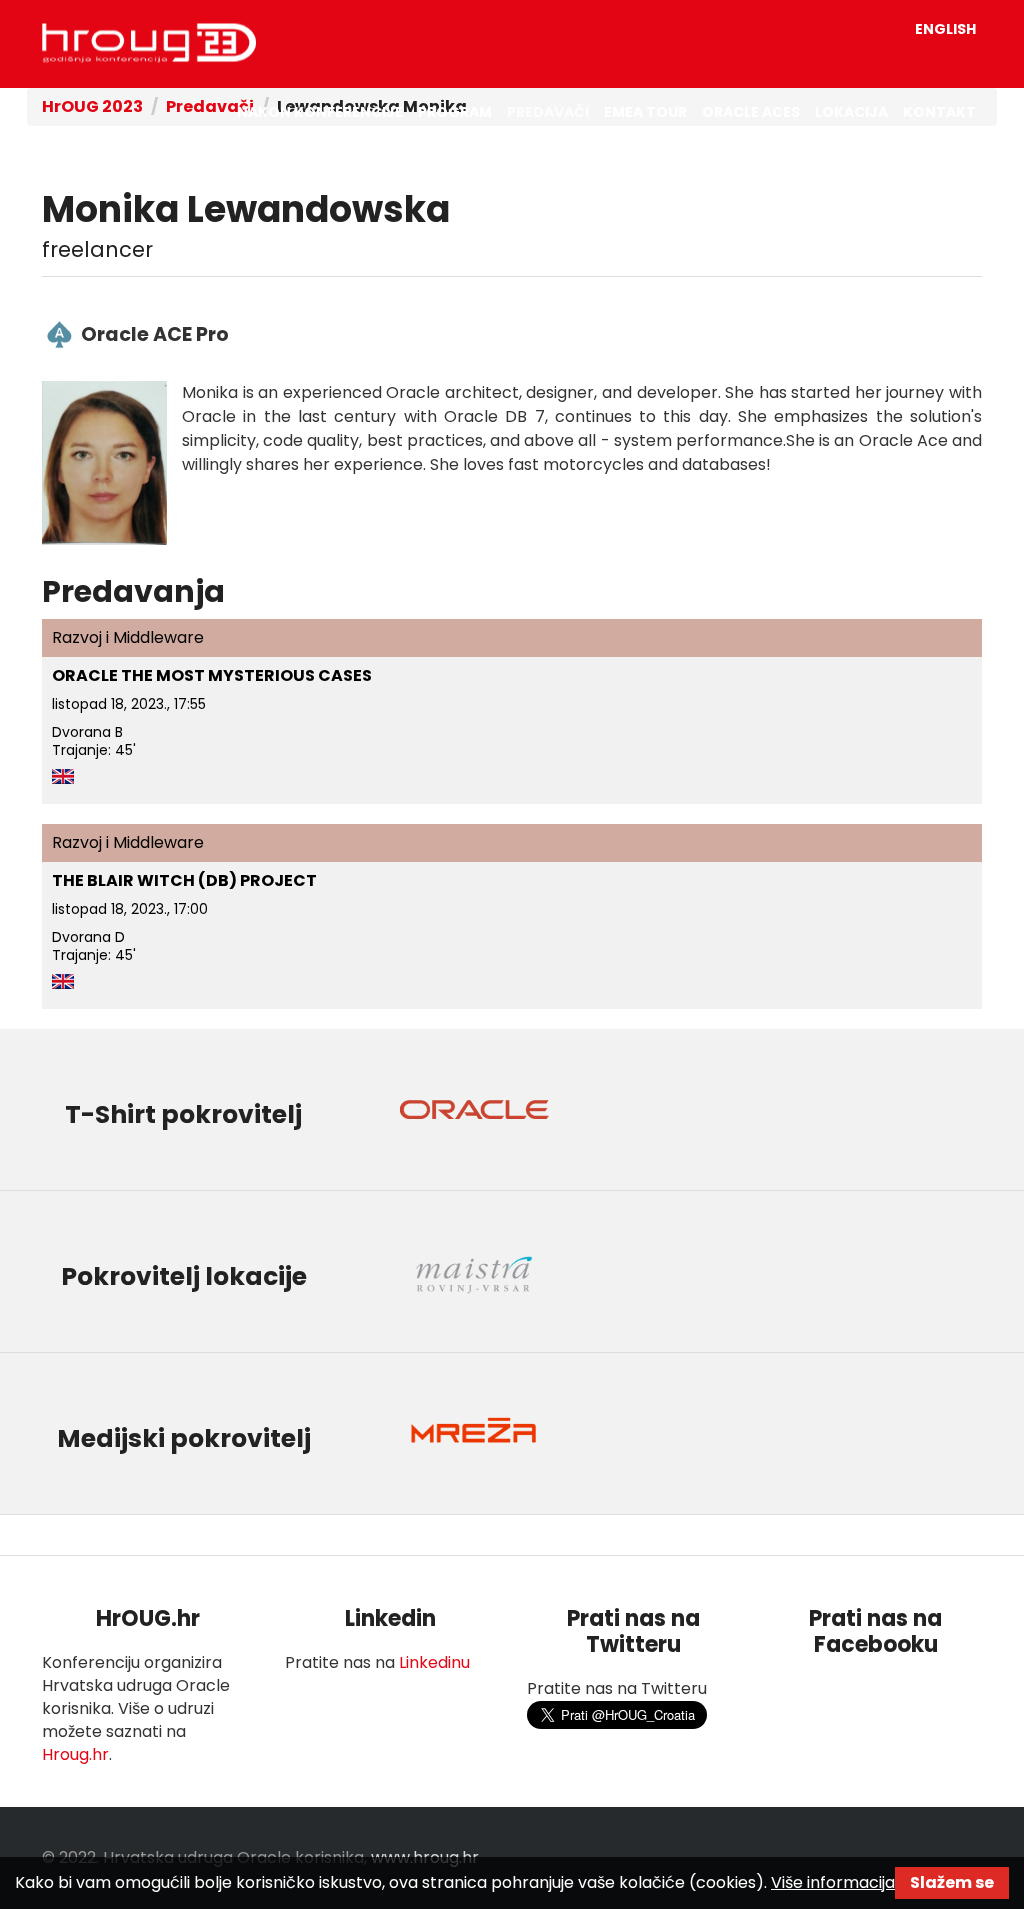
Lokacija (851, 112)
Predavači (548, 112)
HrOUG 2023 (149, 43)
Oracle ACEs (751, 112)
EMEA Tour (645, 112)
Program (455, 112)
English (945, 29)
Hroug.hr (75, 1754)
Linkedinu (434, 1662)
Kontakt (939, 112)
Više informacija (833, 1882)
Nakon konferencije (320, 112)
